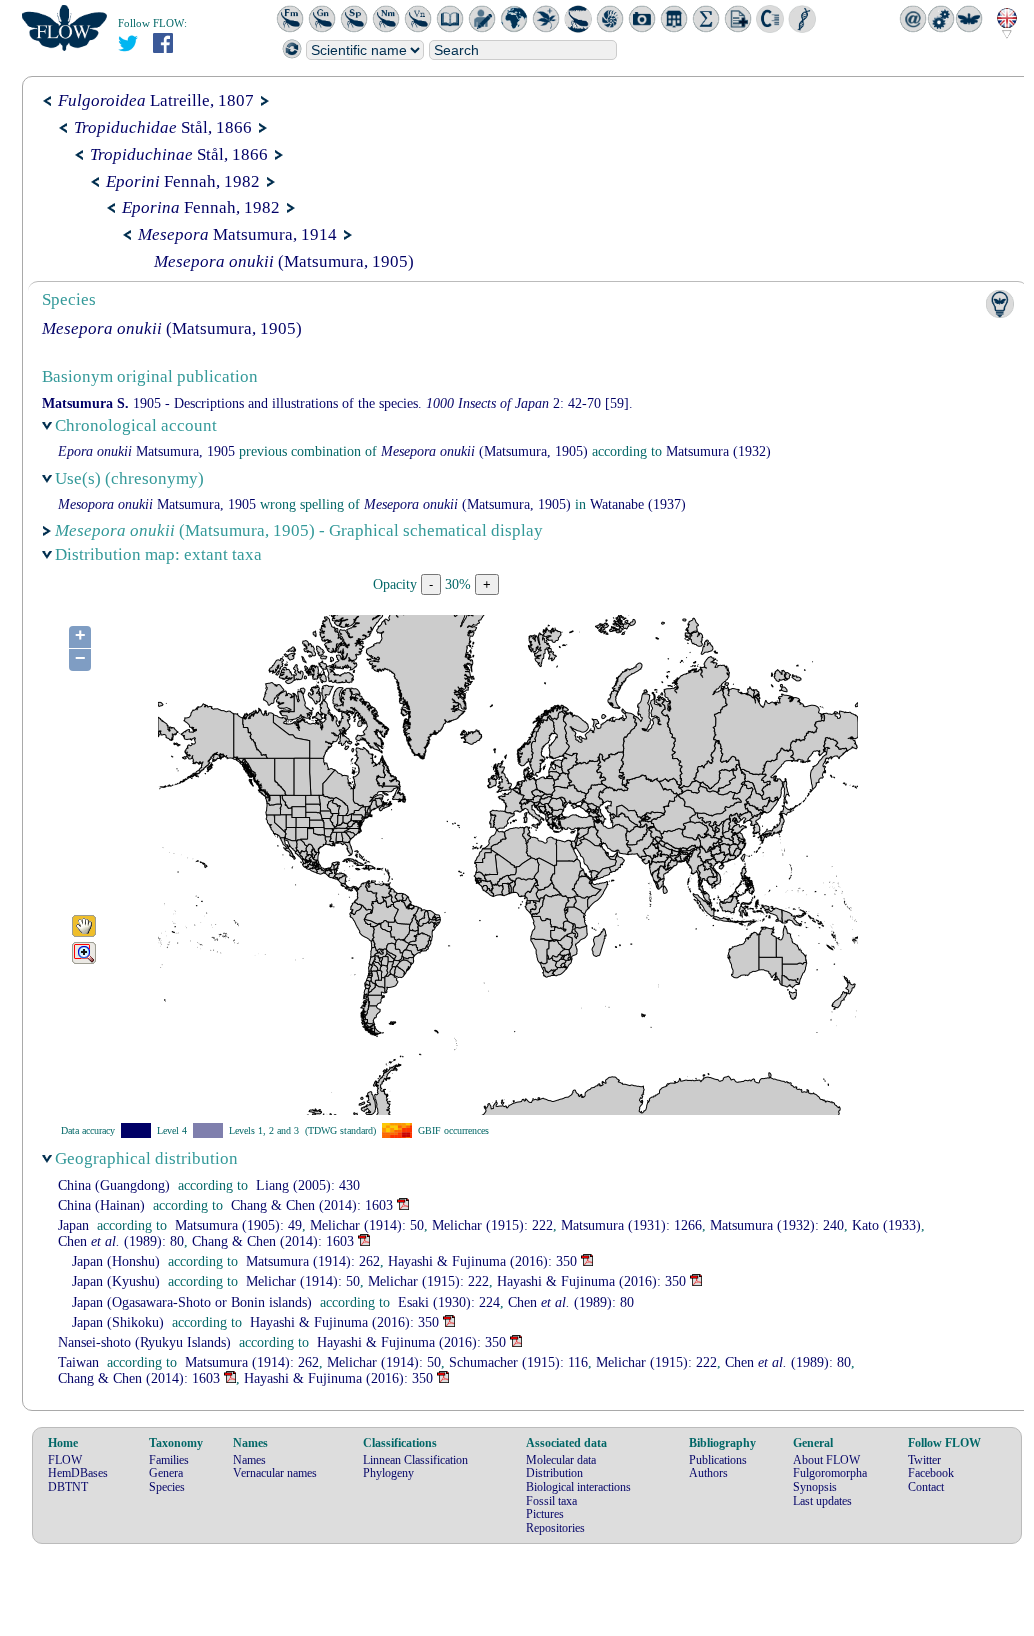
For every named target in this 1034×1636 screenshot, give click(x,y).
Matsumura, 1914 (237, 234)
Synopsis (815, 1487)
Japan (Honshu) (116, 1261)
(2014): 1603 (312, 1205)
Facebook (931, 1473)
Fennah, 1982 (183, 181)
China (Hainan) (101, 1205)
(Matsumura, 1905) (284, 261)
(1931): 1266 (631, 1225)
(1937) (638, 504)
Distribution (554, 1473)
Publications (718, 1460)
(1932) (718, 451)
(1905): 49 (238, 1225)
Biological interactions (578, 1487)
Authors (708, 1473)
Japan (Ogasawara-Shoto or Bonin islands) (192, 1302)
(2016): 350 (482, 1261)
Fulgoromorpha (830, 1473)
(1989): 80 (121, 1241)
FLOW (65, 1460)
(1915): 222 (492, 1225)
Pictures (545, 1514)
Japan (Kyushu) (116, 1281)
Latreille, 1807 (156, 100)
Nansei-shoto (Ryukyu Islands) (144, 1342)
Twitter (924, 1460)
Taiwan (78, 1362)
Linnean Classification (415, 1460)
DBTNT (68, 1487)
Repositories (555, 1528)
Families (169, 1460)
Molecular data (561, 1460)
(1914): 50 (367, 1225)
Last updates (822, 1501)
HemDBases (78, 1473)
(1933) (886, 1225)
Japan (73, 1225)
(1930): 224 (449, 1302)
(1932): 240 (777, 1225)
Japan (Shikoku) (118, 1322)
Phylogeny (388, 1473)
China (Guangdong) (114, 1185)
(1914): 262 (313, 1261)
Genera (166, 1473)
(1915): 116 (518, 1362)
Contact (926, 1487)
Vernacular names (275, 1473)
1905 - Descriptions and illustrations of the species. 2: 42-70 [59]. (337, 403)
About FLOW (826, 1460)
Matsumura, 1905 (146, 451)
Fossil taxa (551, 1501)
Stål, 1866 (163, 127)
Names (249, 1460)
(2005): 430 (308, 1185)
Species (167, 1487)
